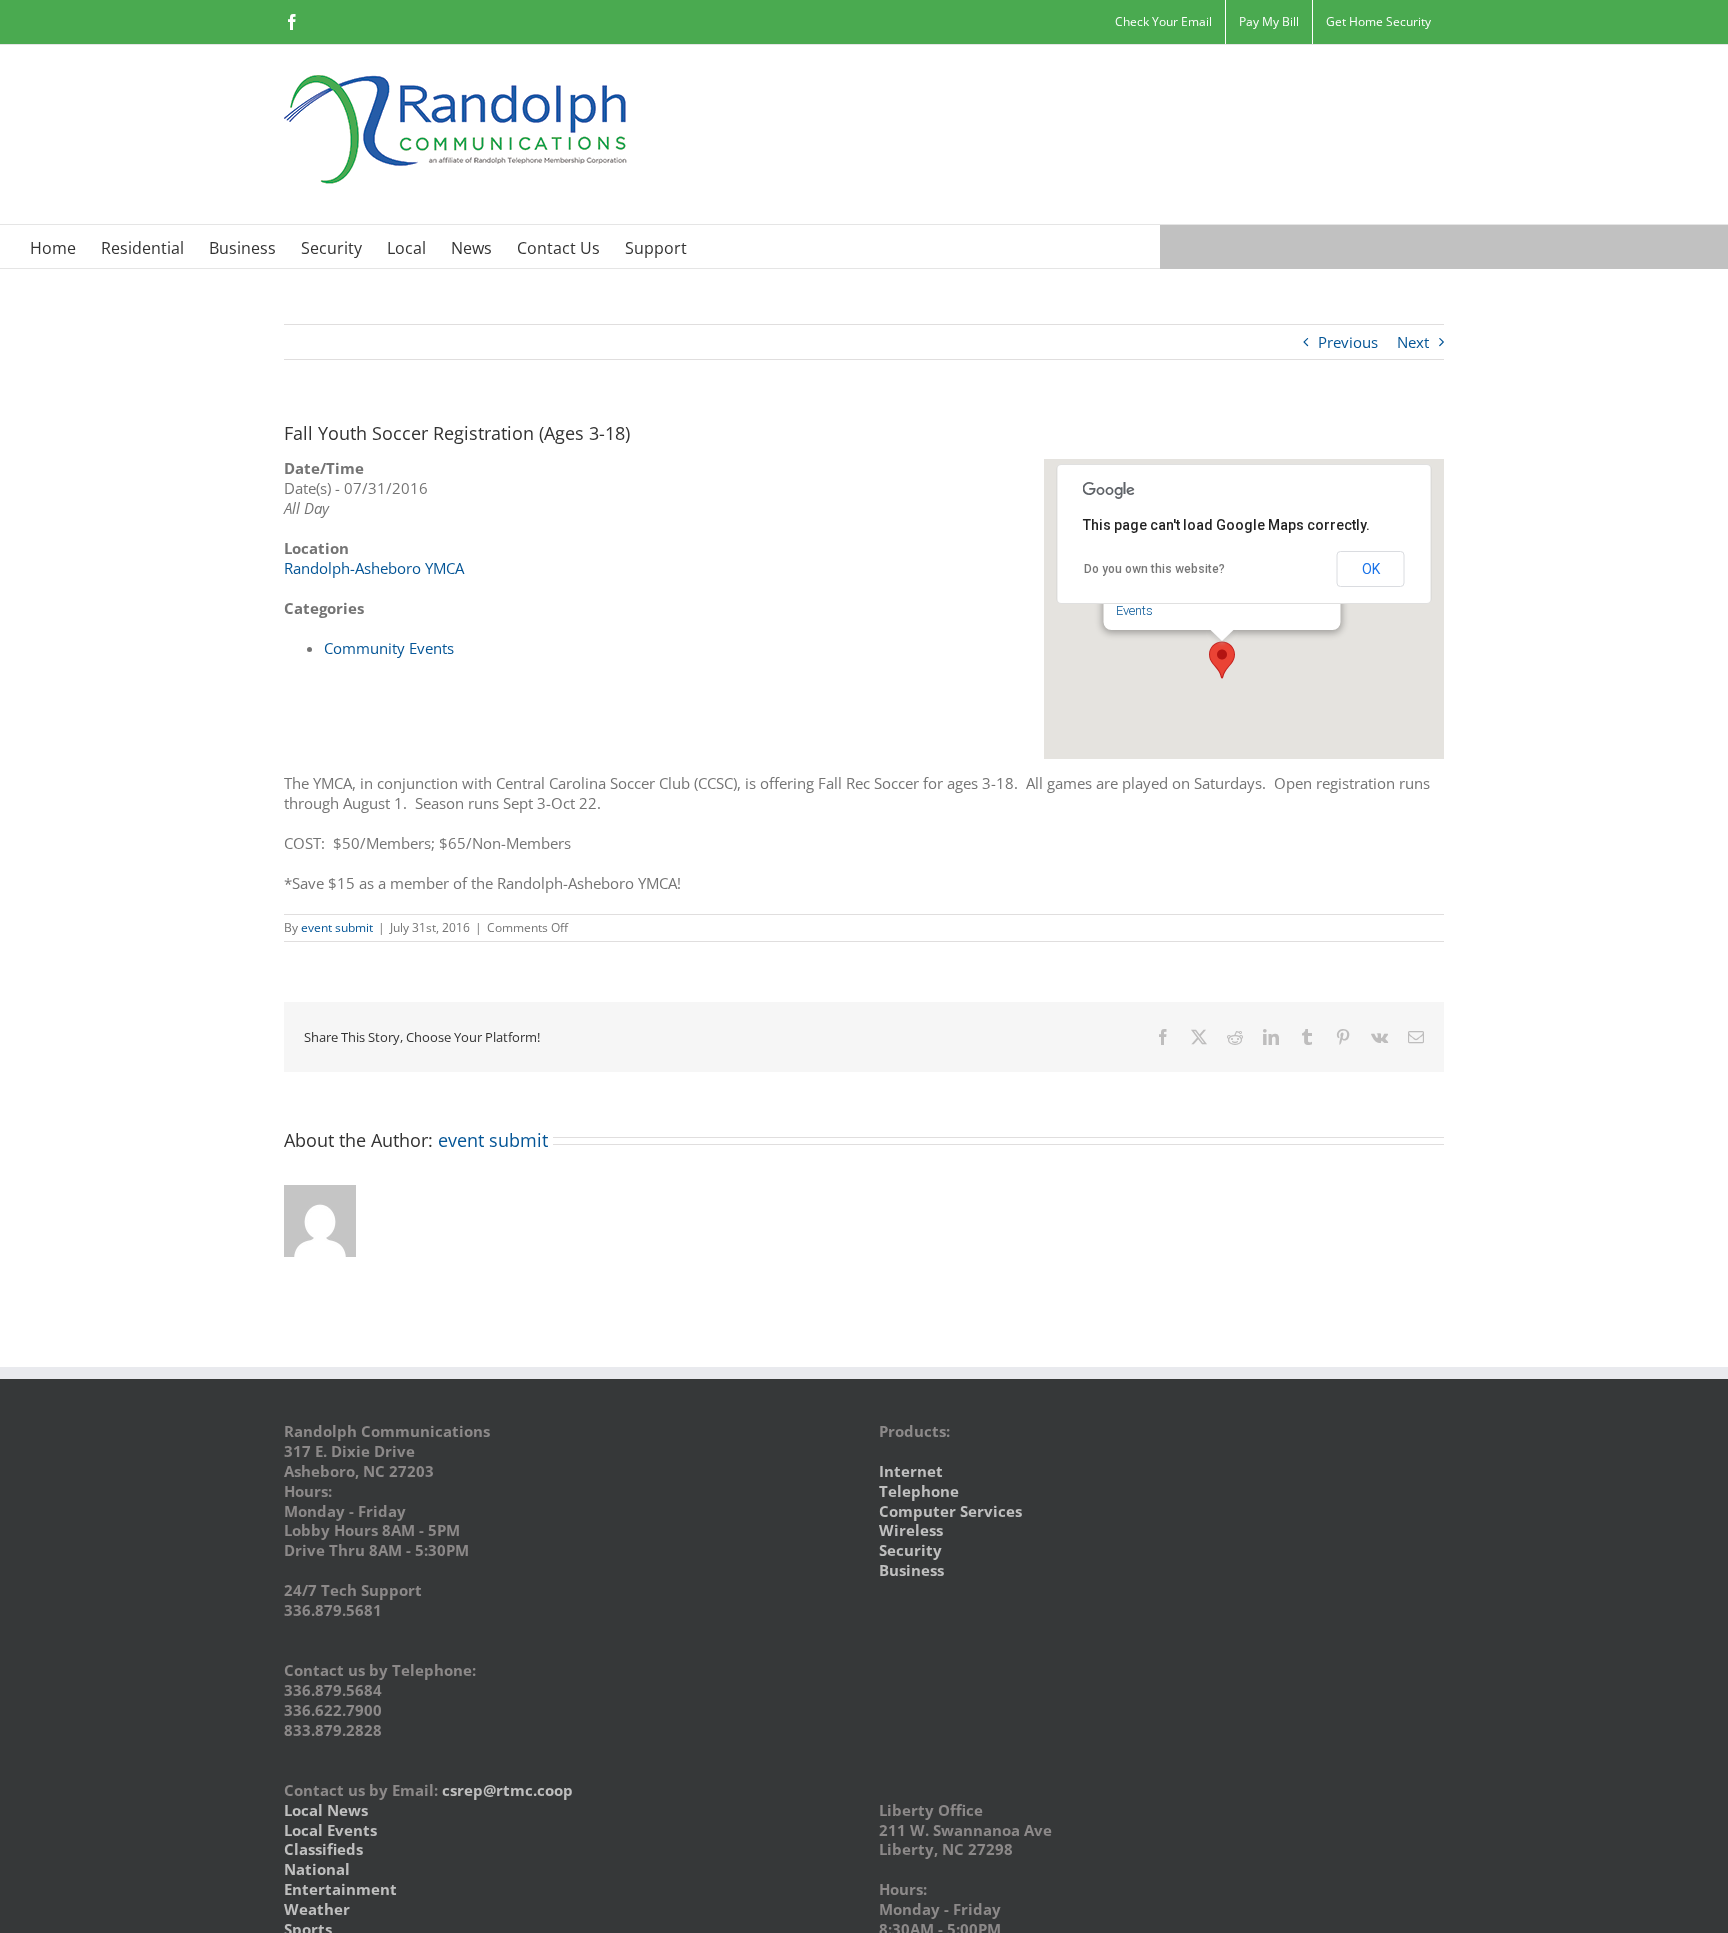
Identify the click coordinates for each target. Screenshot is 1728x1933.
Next (1413, 342)
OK (1371, 569)
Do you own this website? (1154, 569)
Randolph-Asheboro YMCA (374, 568)
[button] (1222, 660)
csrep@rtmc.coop (507, 1790)
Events (1134, 610)
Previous (1348, 342)
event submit (337, 927)
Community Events (389, 648)
